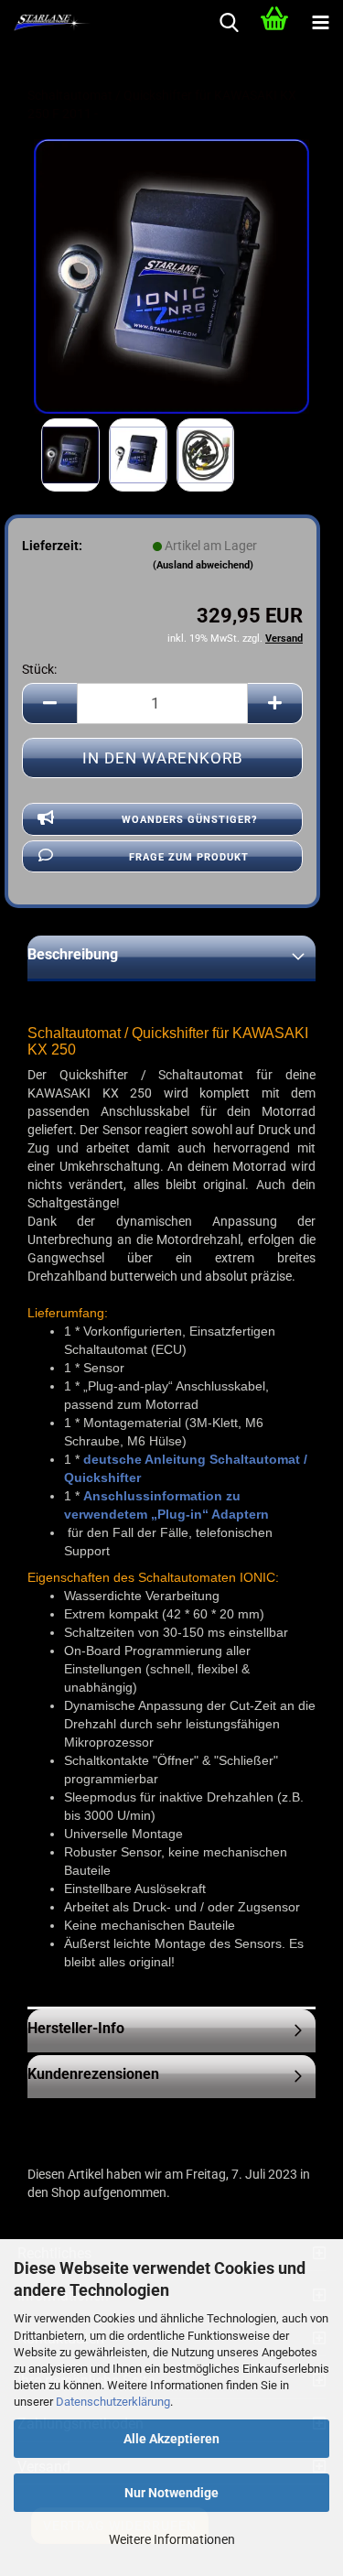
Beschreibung (73, 954)
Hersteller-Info (76, 2028)
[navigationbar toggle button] (320, 23)
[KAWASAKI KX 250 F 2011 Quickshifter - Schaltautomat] (171, 276)
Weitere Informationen (172, 2539)
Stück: (39, 669)
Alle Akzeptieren (171, 2439)
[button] (49, 704)
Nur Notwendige (171, 2493)
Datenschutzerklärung (113, 2402)
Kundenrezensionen (93, 2074)
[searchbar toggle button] (229, 23)
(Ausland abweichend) (203, 565)
